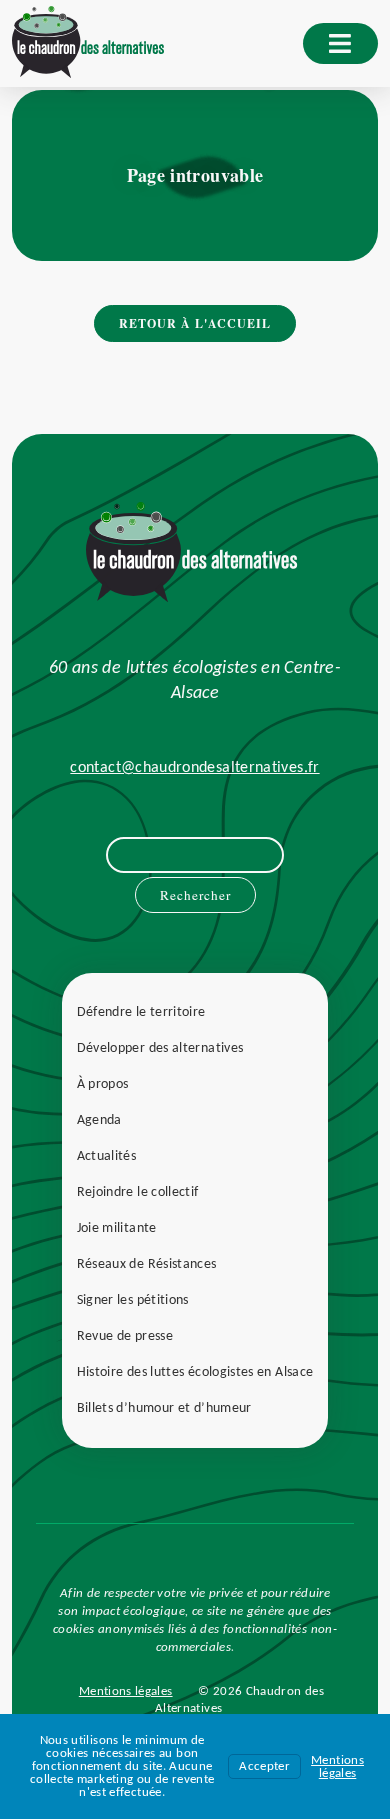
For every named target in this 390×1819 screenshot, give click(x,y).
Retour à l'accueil (195, 323)
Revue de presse (125, 1336)
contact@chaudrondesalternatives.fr (194, 768)
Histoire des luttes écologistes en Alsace (195, 1372)
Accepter (264, 1766)
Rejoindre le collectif (138, 1192)
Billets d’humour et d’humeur (164, 1408)
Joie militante (117, 1228)
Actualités (107, 1156)
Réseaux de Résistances (147, 1264)
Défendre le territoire (141, 1012)
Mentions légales (126, 1691)
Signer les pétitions (133, 1300)
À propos (103, 1084)
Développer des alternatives (160, 1048)
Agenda (99, 1120)
